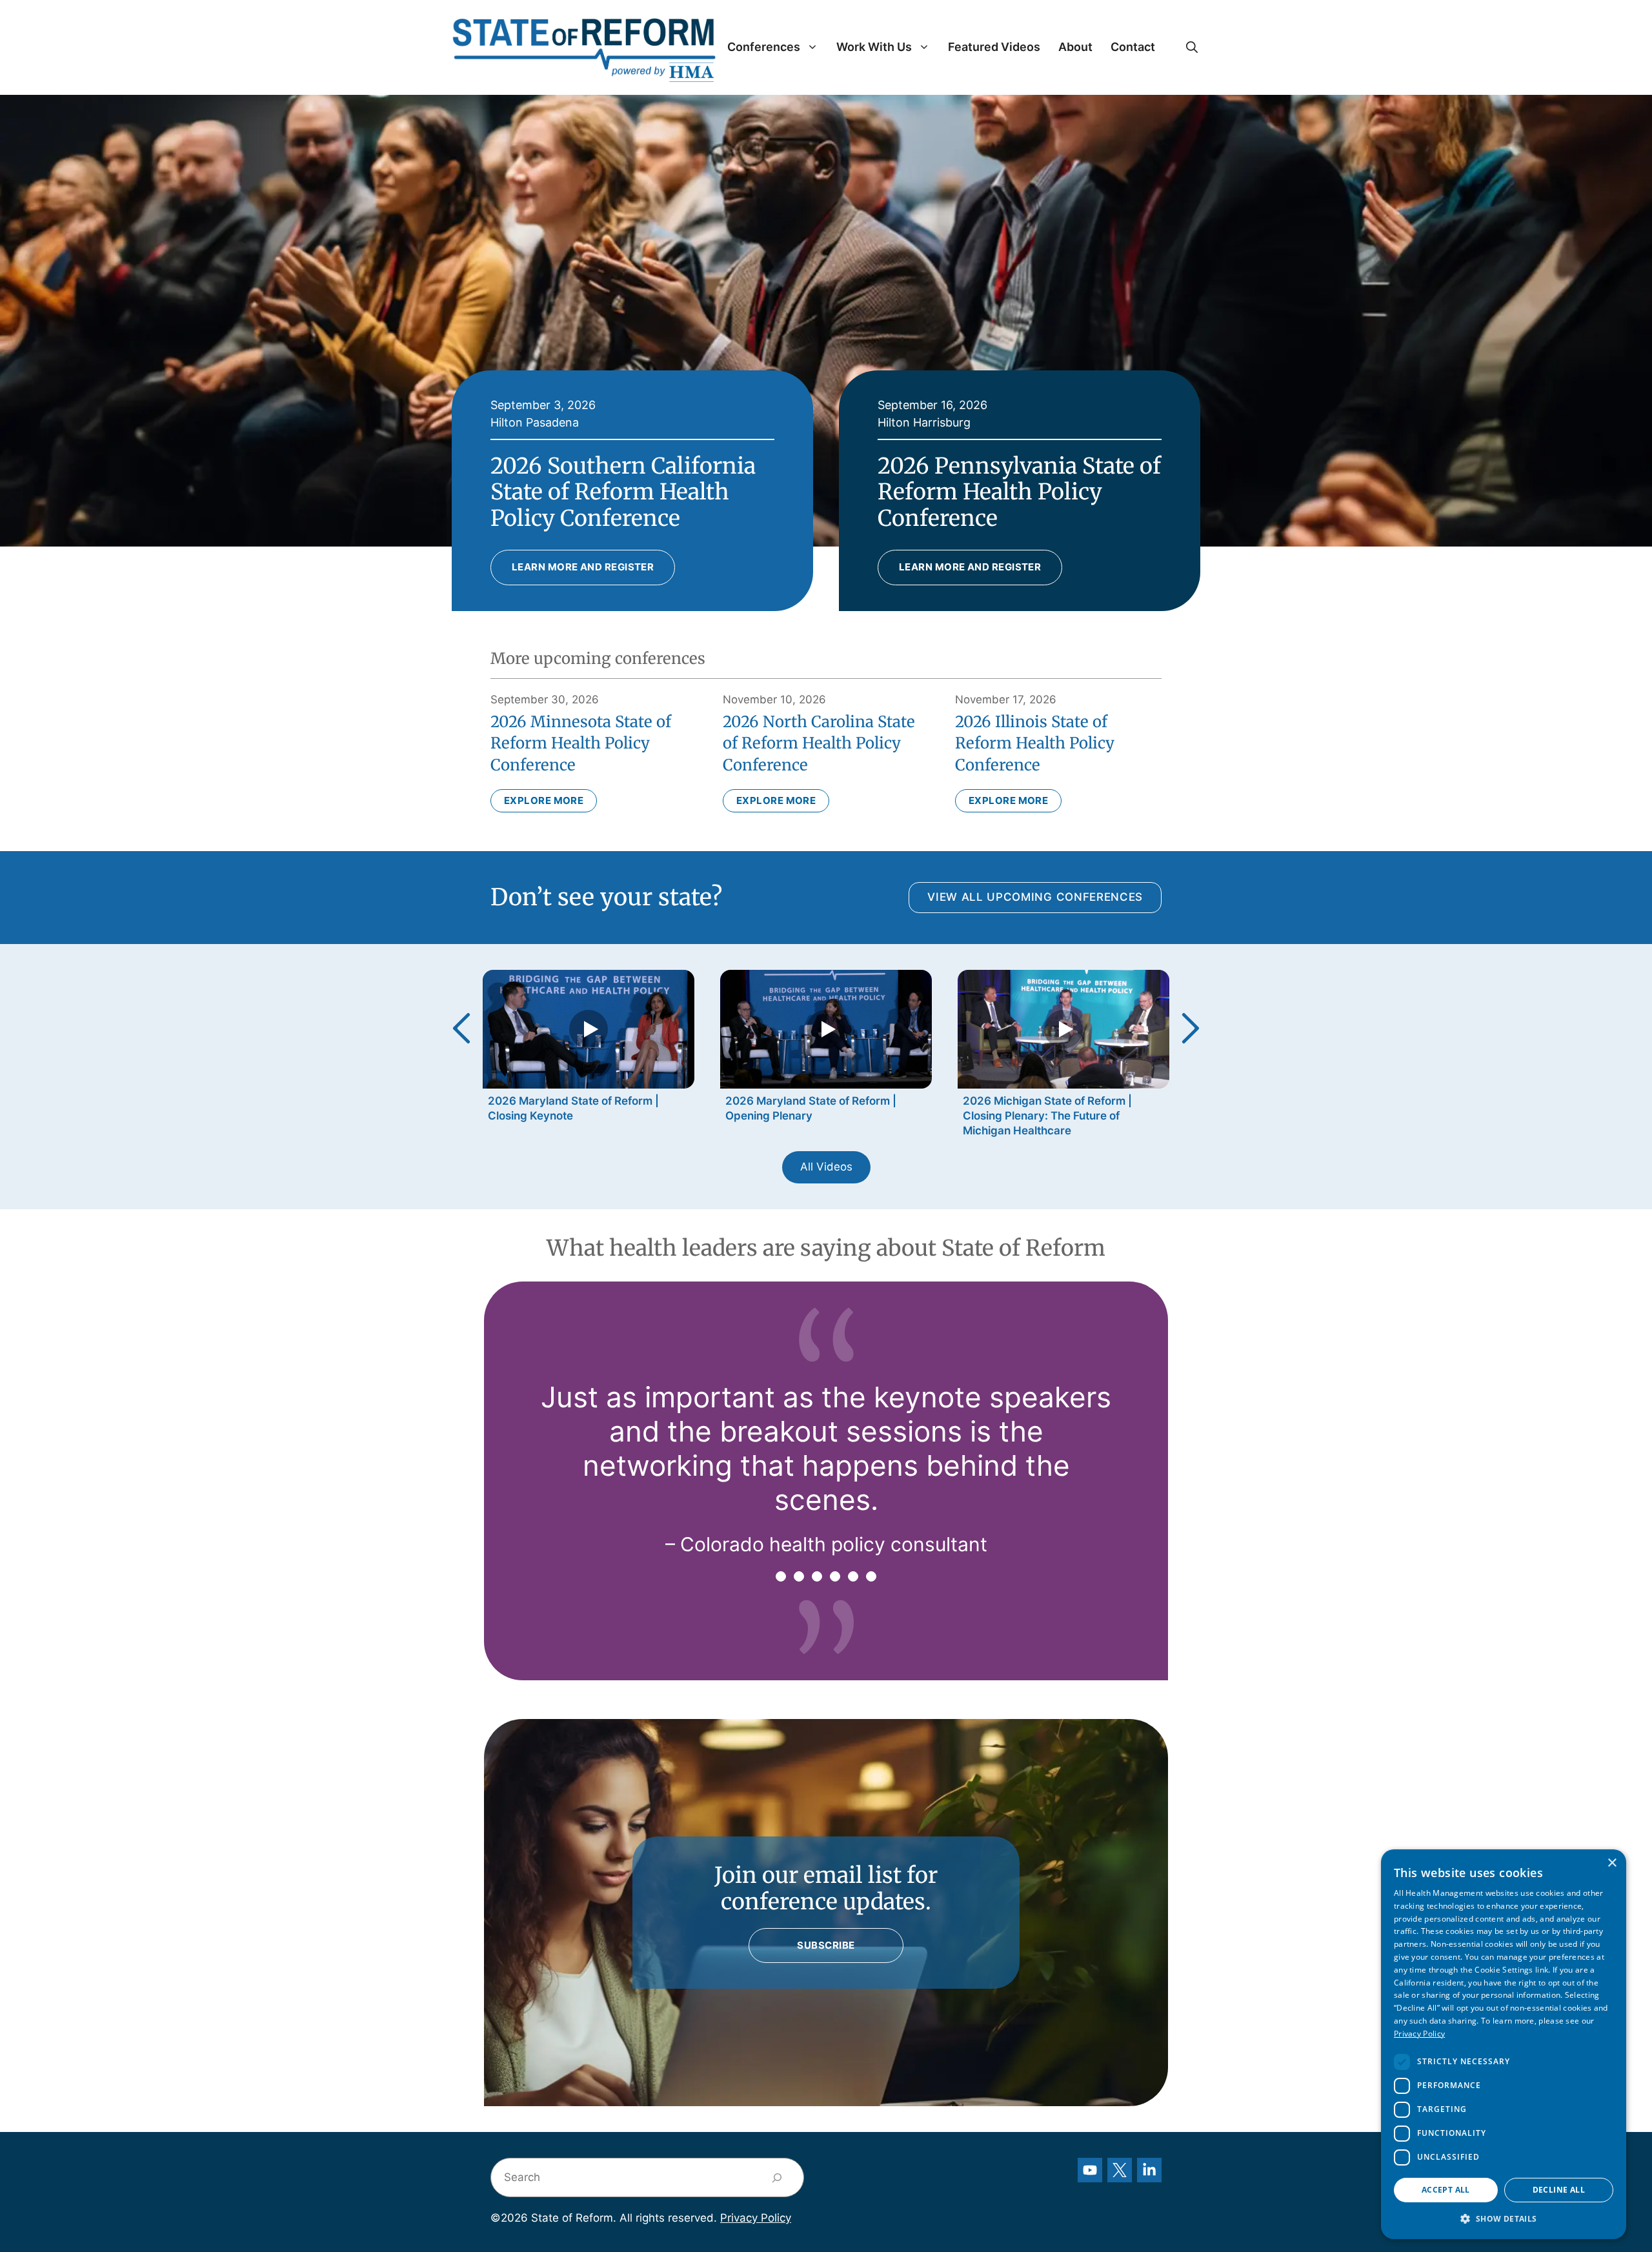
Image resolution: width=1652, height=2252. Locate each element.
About (1075, 47)
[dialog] (1504, 2044)
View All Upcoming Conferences (1035, 897)
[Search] (777, 2177)
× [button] (1612, 1863)
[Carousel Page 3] (817, 1576)
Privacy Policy (756, 2218)
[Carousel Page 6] (871, 1576)
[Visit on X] (1120, 2170)
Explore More (544, 800)
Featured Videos (994, 47)
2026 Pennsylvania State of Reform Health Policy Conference (1019, 492)
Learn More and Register (583, 567)
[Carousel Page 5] (853, 1576)
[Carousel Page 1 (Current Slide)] (781, 1576)
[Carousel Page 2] (799, 1576)
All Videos (826, 1167)
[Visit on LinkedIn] (1149, 2170)
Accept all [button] (1446, 2190)
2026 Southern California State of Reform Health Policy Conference (623, 492)
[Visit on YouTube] (1090, 2170)
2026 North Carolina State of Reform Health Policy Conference (819, 743)
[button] (1192, 47)
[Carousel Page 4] (835, 1576)
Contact (1133, 47)
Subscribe (826, 1945)
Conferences (764, 47)
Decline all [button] (1559, 2190)
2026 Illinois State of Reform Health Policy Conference (1035, 743)
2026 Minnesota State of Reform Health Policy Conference (581, 743)
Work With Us (874, 47)
